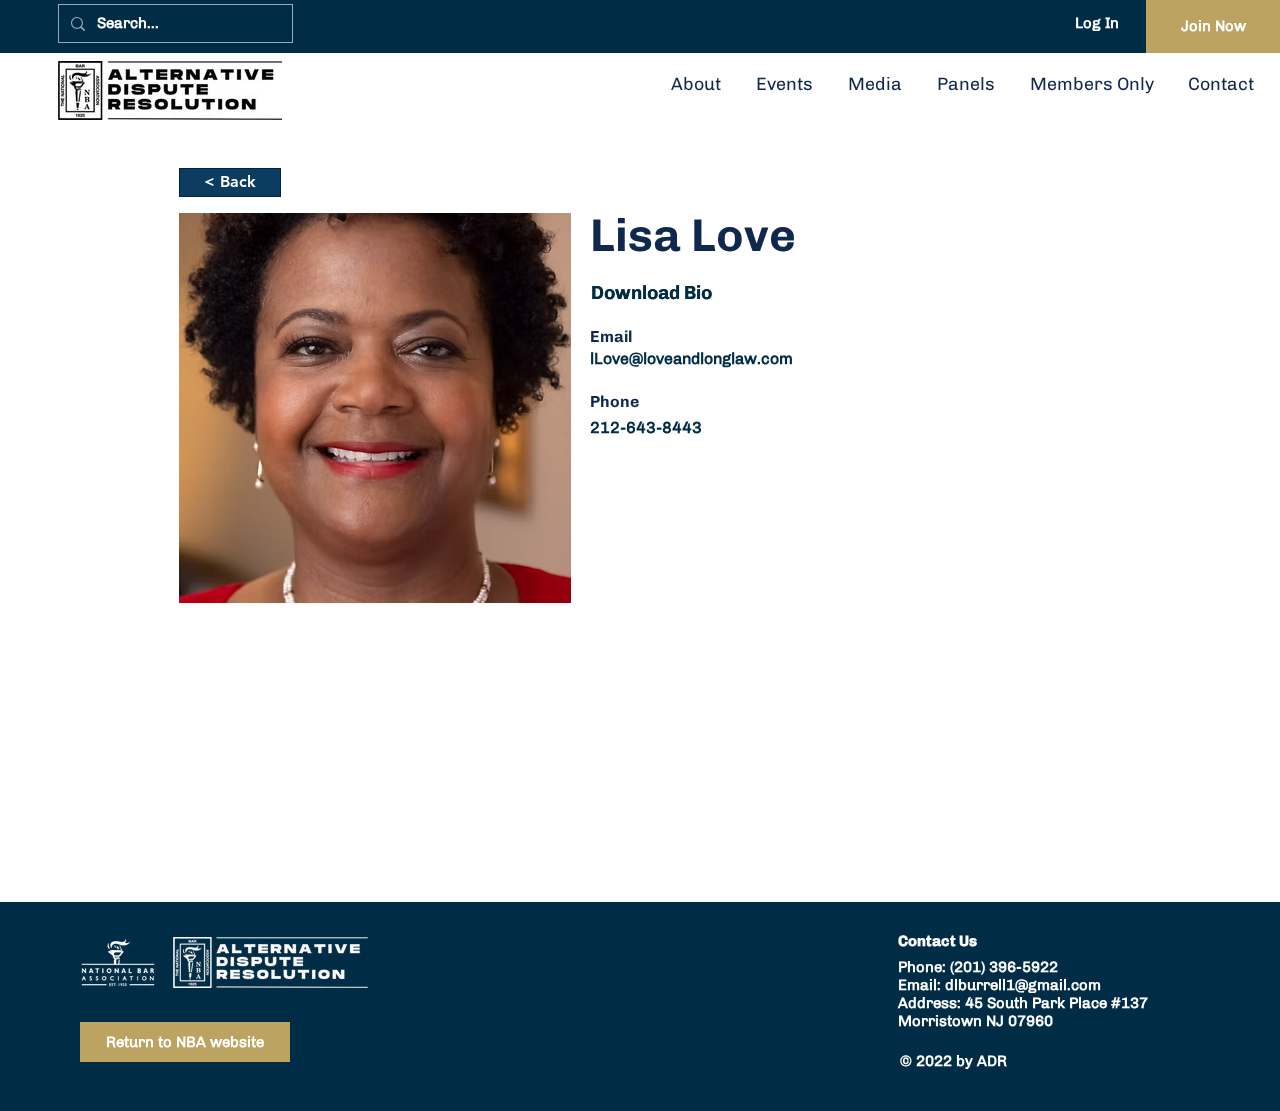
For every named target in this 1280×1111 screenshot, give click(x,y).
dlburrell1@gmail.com (1023, 985)
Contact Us (937, 941)
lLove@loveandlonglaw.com (691, 358)
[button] (965, 84)
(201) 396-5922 (1004, 967)
